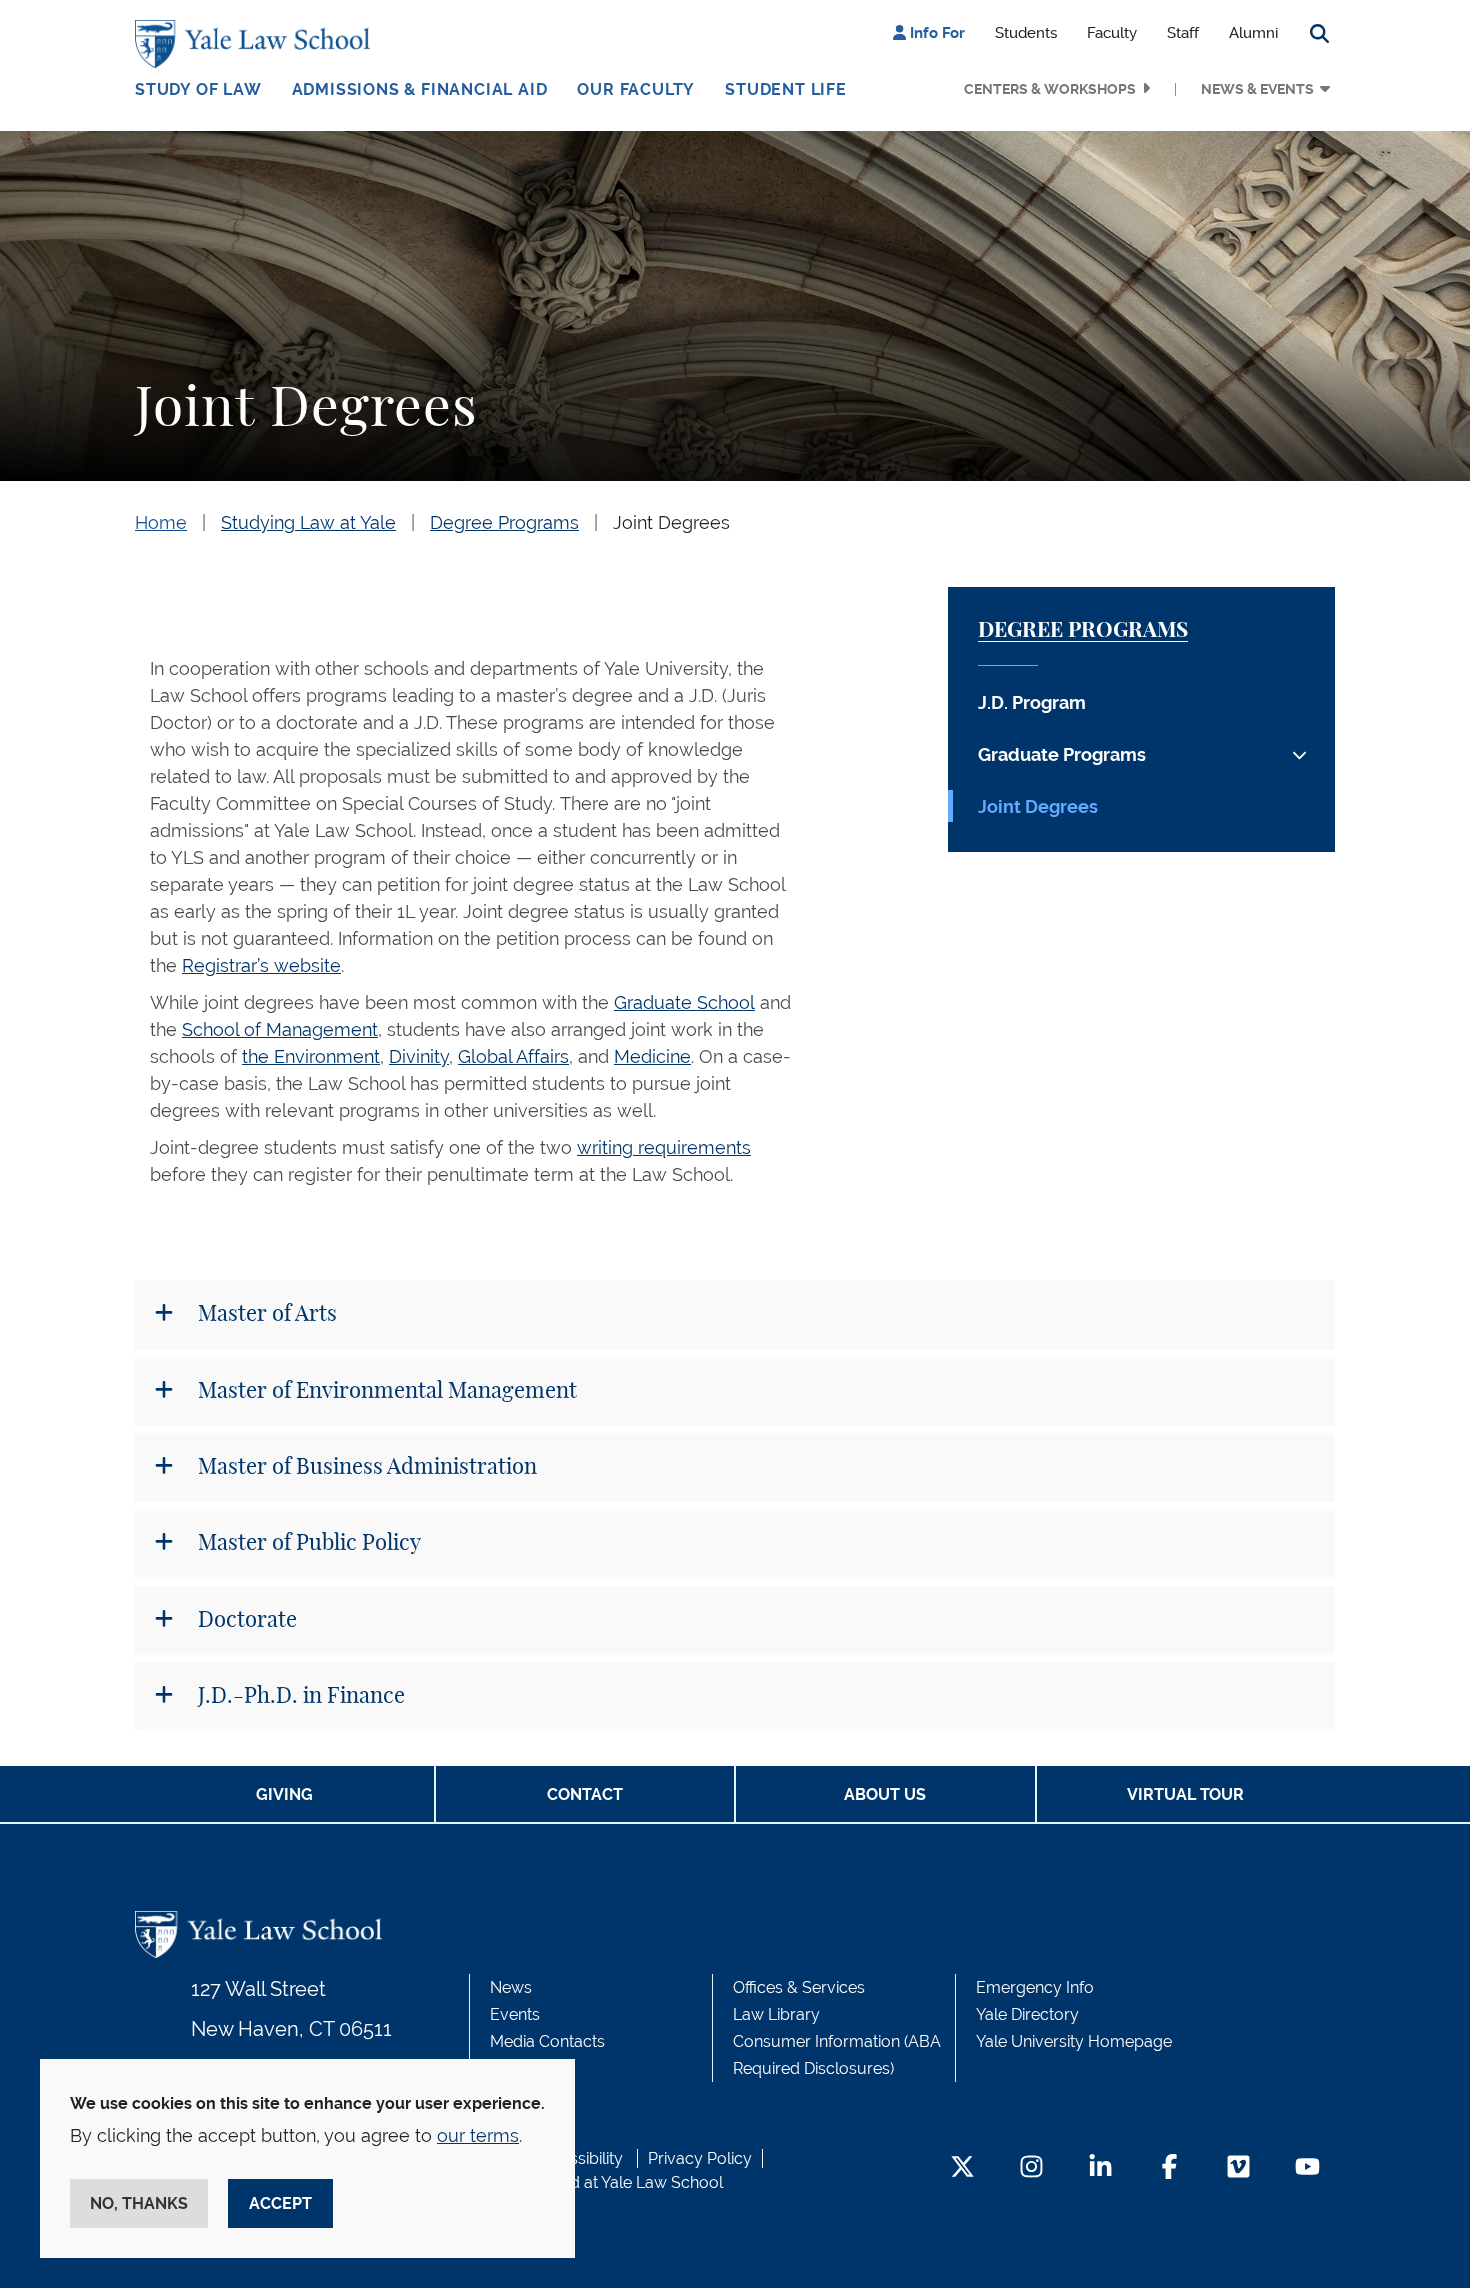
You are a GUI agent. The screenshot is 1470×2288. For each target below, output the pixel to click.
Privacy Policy (700, 2158)
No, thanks (139, 2203)
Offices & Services (799, 1987)
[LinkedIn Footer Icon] (1100, 2168)
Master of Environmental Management (385, 1391)
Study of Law (198, 89)
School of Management (280, 1029)
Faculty (1112, 33)
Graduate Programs (1062, 754)
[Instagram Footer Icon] (1031, 2168)
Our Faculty (636, 89)
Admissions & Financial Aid (420, 89)
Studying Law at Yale (308, 522)
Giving (284, 1794)
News (511, 1987)
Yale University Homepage (1074, 2041)
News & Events (1257, 89)
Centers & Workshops (1050, 89)
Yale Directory (1027, 2014)
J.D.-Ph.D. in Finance (299, 1696)
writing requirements (664, 1147)
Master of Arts (265, 1314)
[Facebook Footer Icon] (1169, 2168)
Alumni (1253, 33)
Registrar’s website (261, 965)
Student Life (786, 89)
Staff (1183, 33)
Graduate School (684, 1002)
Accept (280, 2203)
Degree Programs (504, 522)
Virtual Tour (1185, 1794)
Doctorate (245, 1620)
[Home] (257, 44)
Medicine (652, 1056)
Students (1026, 33)
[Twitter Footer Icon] (962, 2168)
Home (161, 522)
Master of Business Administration (365, 1467)
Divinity (419, 1056)
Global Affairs (513, 1056)
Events (515, 2014)
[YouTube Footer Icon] (1307, 2168)
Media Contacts (547, 2041)
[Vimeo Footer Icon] (1238, 2168)
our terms (478, 2135)
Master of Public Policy (307, 1543)
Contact (585, 1794)
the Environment (311, 1056)
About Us (885, 1794)
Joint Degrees (671, 522)
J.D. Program (1032, 702)
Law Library (776, 2014)
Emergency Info (1035, 1987)
